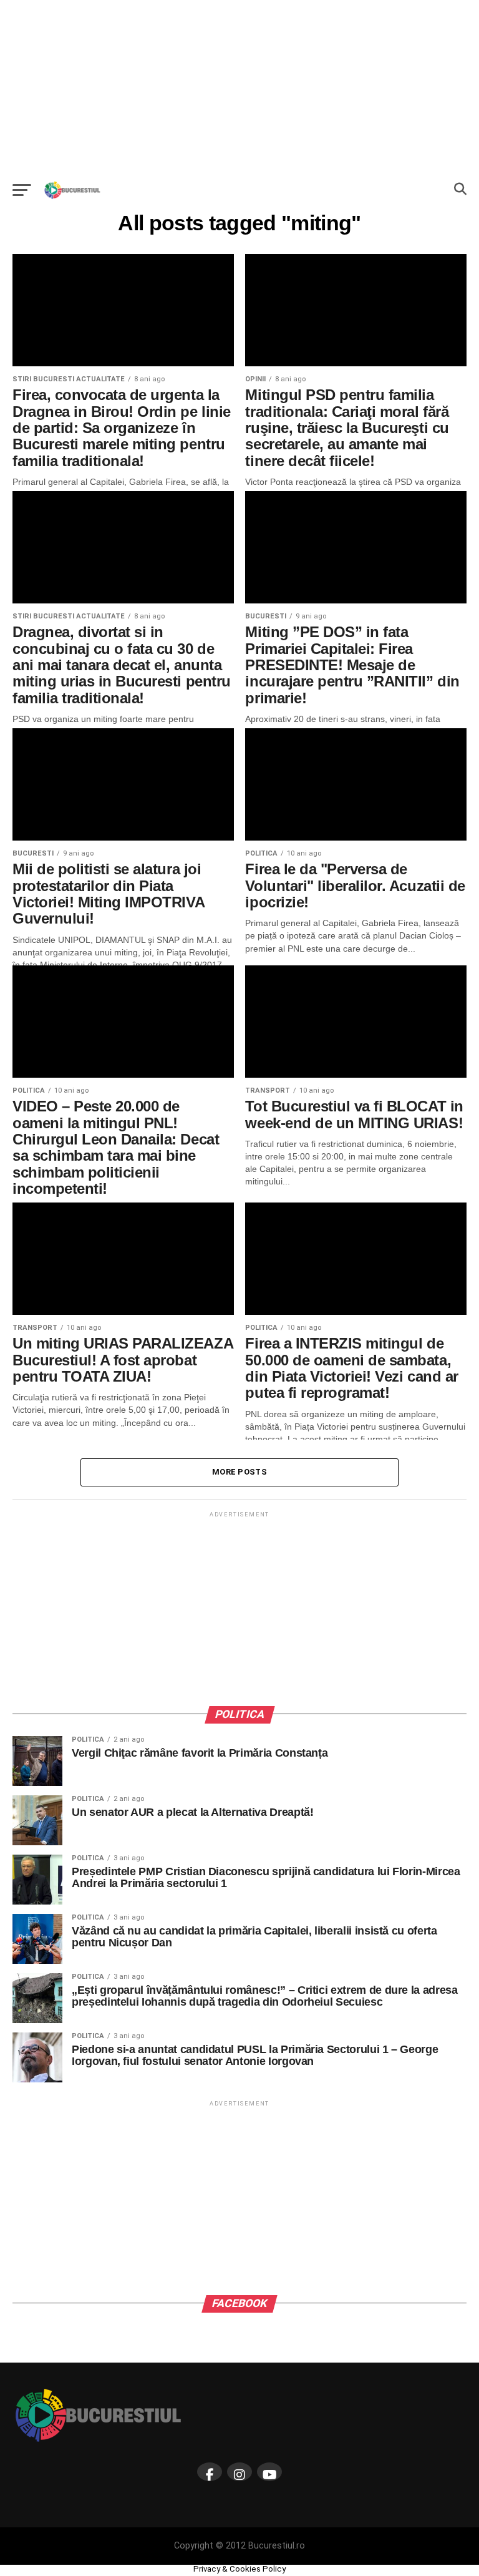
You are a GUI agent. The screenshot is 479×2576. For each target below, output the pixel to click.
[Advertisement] (239, 87)
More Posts (239, 1472)
